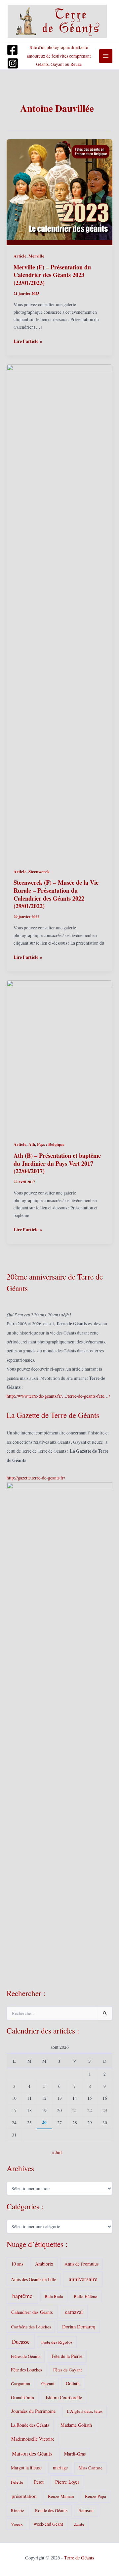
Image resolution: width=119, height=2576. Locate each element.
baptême (22, 2296)
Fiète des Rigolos (57, 2342)
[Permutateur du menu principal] (106, 56)
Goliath (73, 2384)
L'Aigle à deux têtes (85, 2411)
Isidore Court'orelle (64, 2397)
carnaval (74, 2312)
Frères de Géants (26, 2356)
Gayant (48, 2384)
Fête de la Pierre (67, 2356)
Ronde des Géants (51, 2510)
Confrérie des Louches (31, 2327)
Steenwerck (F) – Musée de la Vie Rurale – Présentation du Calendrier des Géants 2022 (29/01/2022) (56, 894)
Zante (79, 2524)
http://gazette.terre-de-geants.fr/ (36, 1478)
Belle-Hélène (85, 2296)
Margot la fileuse (26, 2468)
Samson (86, 2510)
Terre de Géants (79, 2558)
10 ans (17, 2264)
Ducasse (21, 2342)
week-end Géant (48, 2524)
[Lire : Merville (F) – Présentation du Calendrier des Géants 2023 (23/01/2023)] (59, 192)
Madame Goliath (76, 2425)
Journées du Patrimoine (33, 2411)
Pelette (17, 2482)
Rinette (18, 2510)
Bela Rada (54, 2296)
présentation (24, 2496)
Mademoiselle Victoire (33, 2439)
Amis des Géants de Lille (34, 2279)
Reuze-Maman (61, 2496)
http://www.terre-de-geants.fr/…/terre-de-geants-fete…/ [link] (58, 1396)
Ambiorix (44, 2264)
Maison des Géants (32, 2454)
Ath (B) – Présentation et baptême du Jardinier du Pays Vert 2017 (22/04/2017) (57, 1163)
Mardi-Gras (75, 2454)
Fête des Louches (26, 2370)
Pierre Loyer (67, 2482)
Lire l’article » (28, 341)
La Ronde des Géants (30, 2425)
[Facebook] (12, 50)
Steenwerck (39, 871)
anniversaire (83, 2279)
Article (20, 256)
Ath (32, 1144)
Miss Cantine (91, 2468)
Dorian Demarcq (79, 2326)
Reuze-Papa (96, 2496)
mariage (60, 2468)
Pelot (39, 2482)
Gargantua (20, 2384)
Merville (36, 256)
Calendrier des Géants (32, 2312)
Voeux (17, 2524)
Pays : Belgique (51, 1144)
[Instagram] (13, 63)
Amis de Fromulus (81, 2264)
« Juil (57, 2152)
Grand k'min (22, 2397)
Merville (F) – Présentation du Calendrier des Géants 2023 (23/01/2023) (52, 275)
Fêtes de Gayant (68, 2370)
